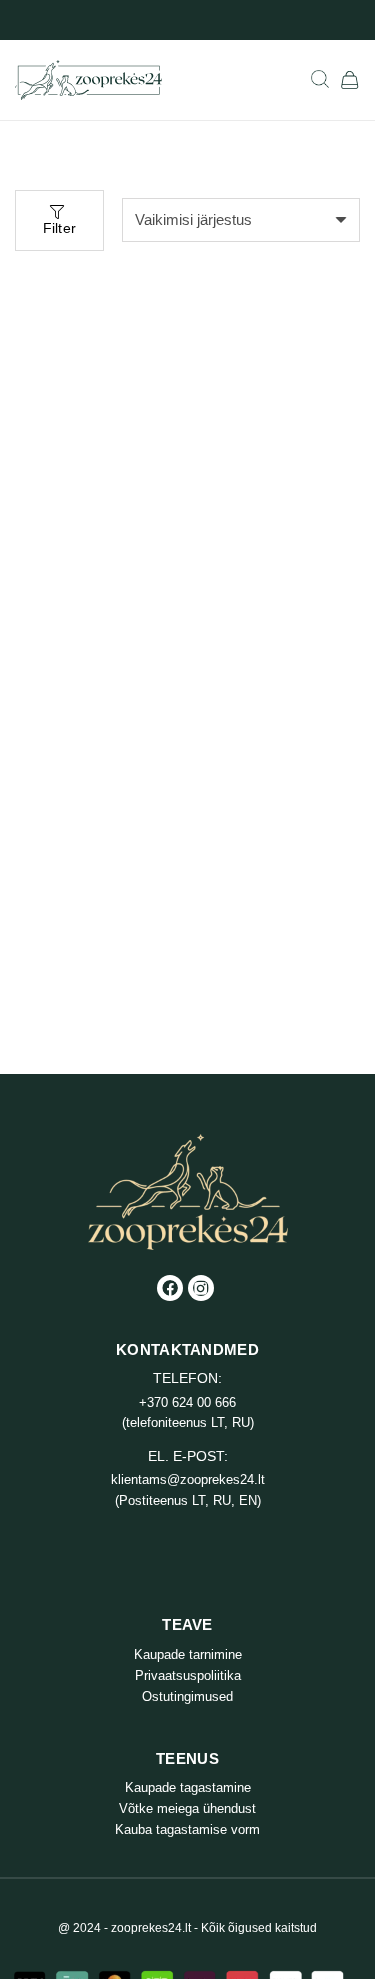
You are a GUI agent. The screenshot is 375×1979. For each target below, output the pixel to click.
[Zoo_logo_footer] (188, 1192)
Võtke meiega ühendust (187, 1808)
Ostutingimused (187, 1696)
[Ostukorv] (350, 80)
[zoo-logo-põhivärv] (88, 80)
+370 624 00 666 (187, 1402)
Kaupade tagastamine (188, 1787)
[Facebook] (170, 1288)
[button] (140, 315)
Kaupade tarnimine (188, 1654)
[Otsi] (320, 80)
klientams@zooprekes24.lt (188, 1479)
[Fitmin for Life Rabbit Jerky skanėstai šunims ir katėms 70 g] (97, 681)
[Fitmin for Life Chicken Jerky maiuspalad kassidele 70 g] (97, 936)
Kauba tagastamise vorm (187, 1829)
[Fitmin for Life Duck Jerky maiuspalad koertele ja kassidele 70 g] (277, 416)
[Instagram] (201, 1288)
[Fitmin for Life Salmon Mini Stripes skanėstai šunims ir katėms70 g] (277, 681)
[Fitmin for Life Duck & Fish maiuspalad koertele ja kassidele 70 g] (97, 416)
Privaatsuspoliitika (188, 1675)
